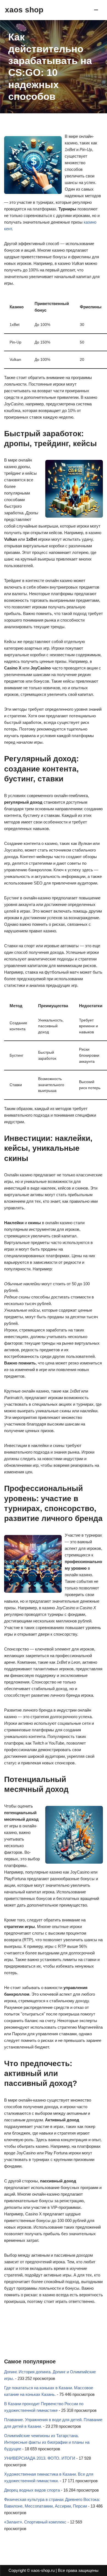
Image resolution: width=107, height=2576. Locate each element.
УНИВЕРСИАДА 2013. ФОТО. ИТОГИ (40, 2458)
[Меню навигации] (96, 10)
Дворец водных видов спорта (32, 2490)
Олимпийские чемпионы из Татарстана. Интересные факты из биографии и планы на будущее (47, 2442)
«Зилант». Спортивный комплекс (35, 2522)
